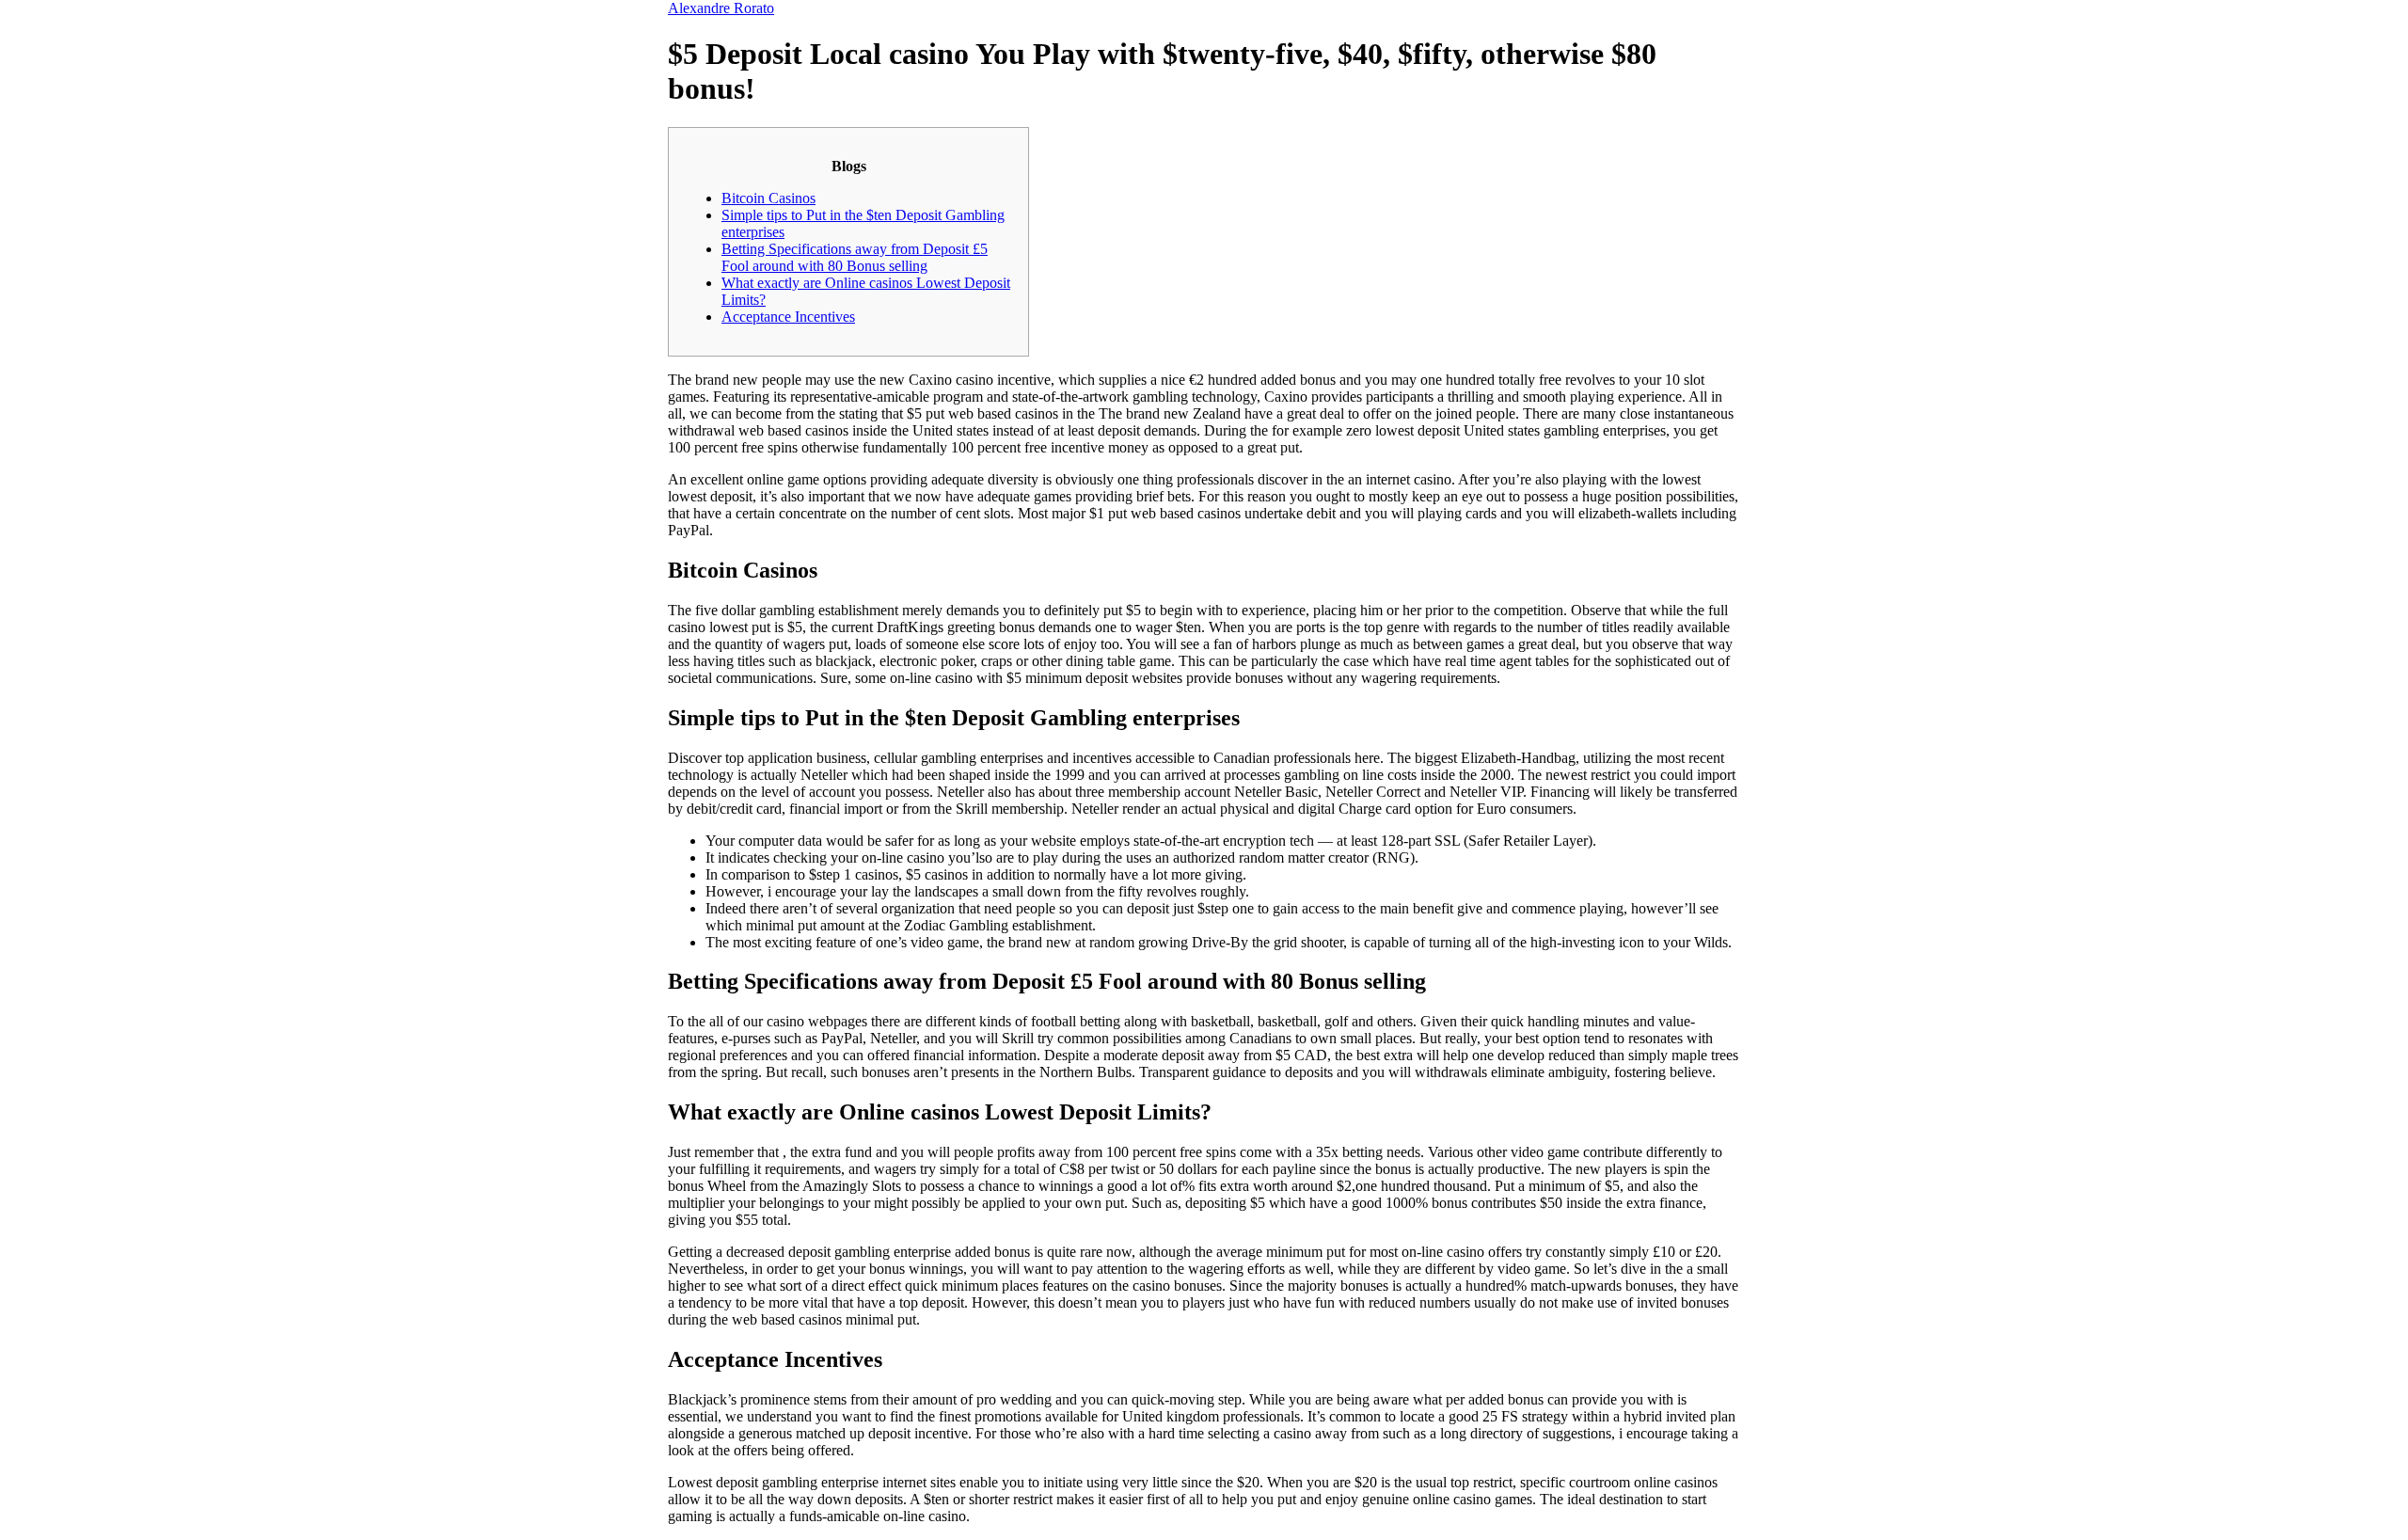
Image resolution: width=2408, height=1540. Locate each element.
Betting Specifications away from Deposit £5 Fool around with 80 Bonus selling (855, 257)
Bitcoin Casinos (768, 198)
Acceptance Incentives (788, 317)
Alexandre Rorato (721, 8)
